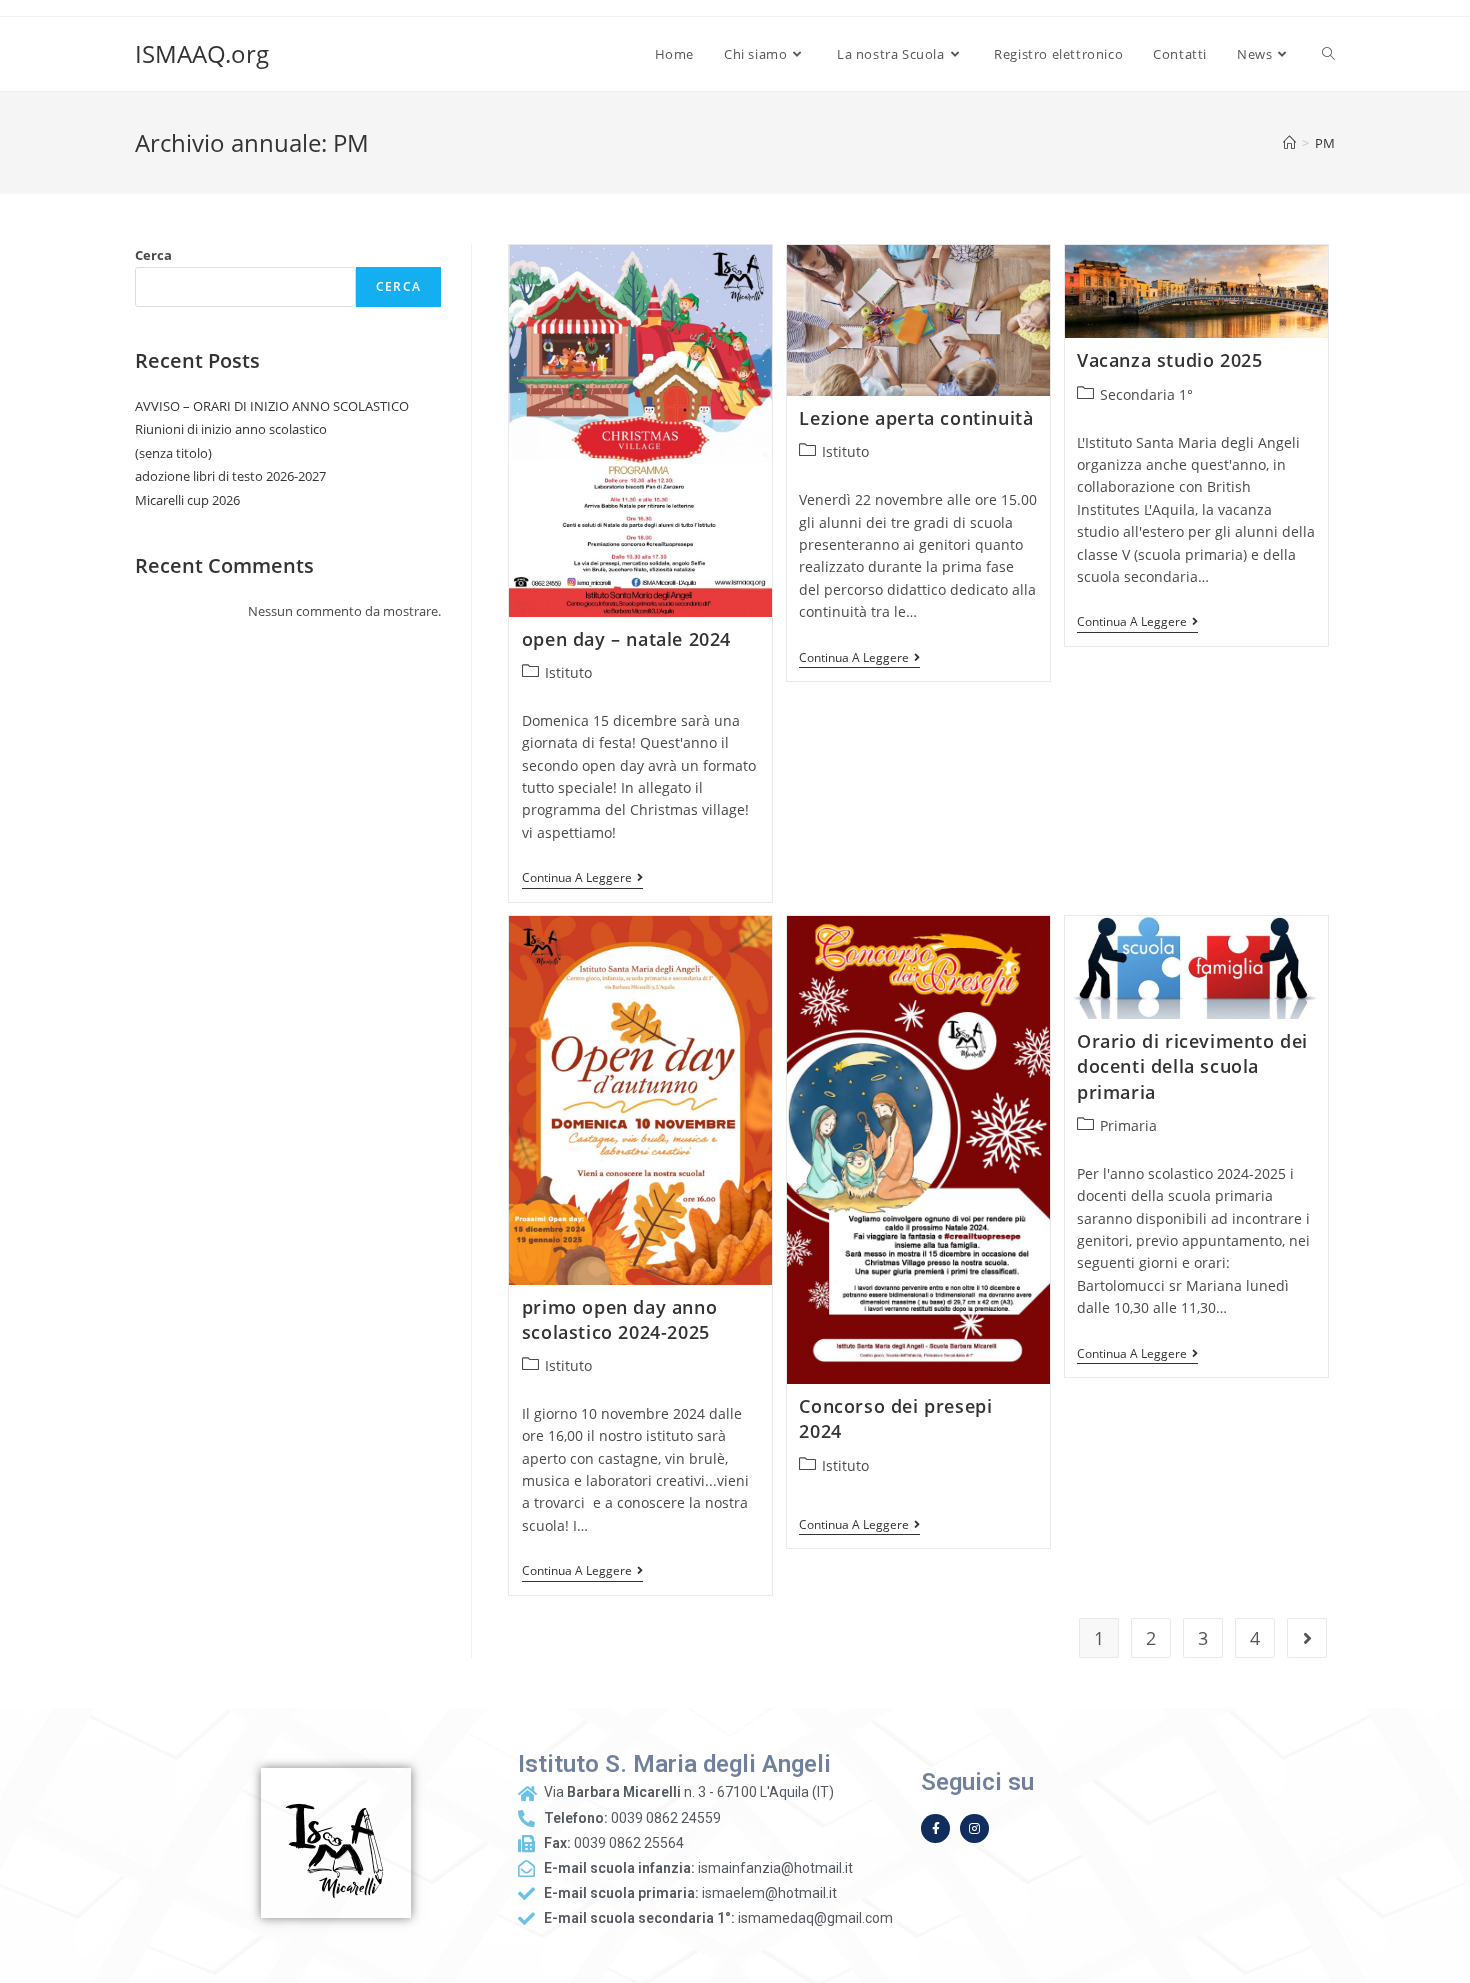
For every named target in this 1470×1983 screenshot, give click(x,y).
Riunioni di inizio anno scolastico (231, 429)
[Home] (1289, 143)
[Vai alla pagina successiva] (1307, 1638)
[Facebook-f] (935, 1828)
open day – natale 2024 (626, 639)
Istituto (568, 672)
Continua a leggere (582, 878)
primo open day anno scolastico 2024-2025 (619, 1319)
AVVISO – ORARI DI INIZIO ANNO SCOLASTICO (272, 406)
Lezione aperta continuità (916, 418)
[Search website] (1328, 54)
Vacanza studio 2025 (1169, 360)
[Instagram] (974, 1828)
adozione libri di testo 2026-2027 (230, 476)
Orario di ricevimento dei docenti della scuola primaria (1192, 1066)
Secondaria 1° (1146, 394)
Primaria (1128, 1125)
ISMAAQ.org (202, 53)
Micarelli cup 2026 (187, 500)
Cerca (153, 255)
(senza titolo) (173, 453)
